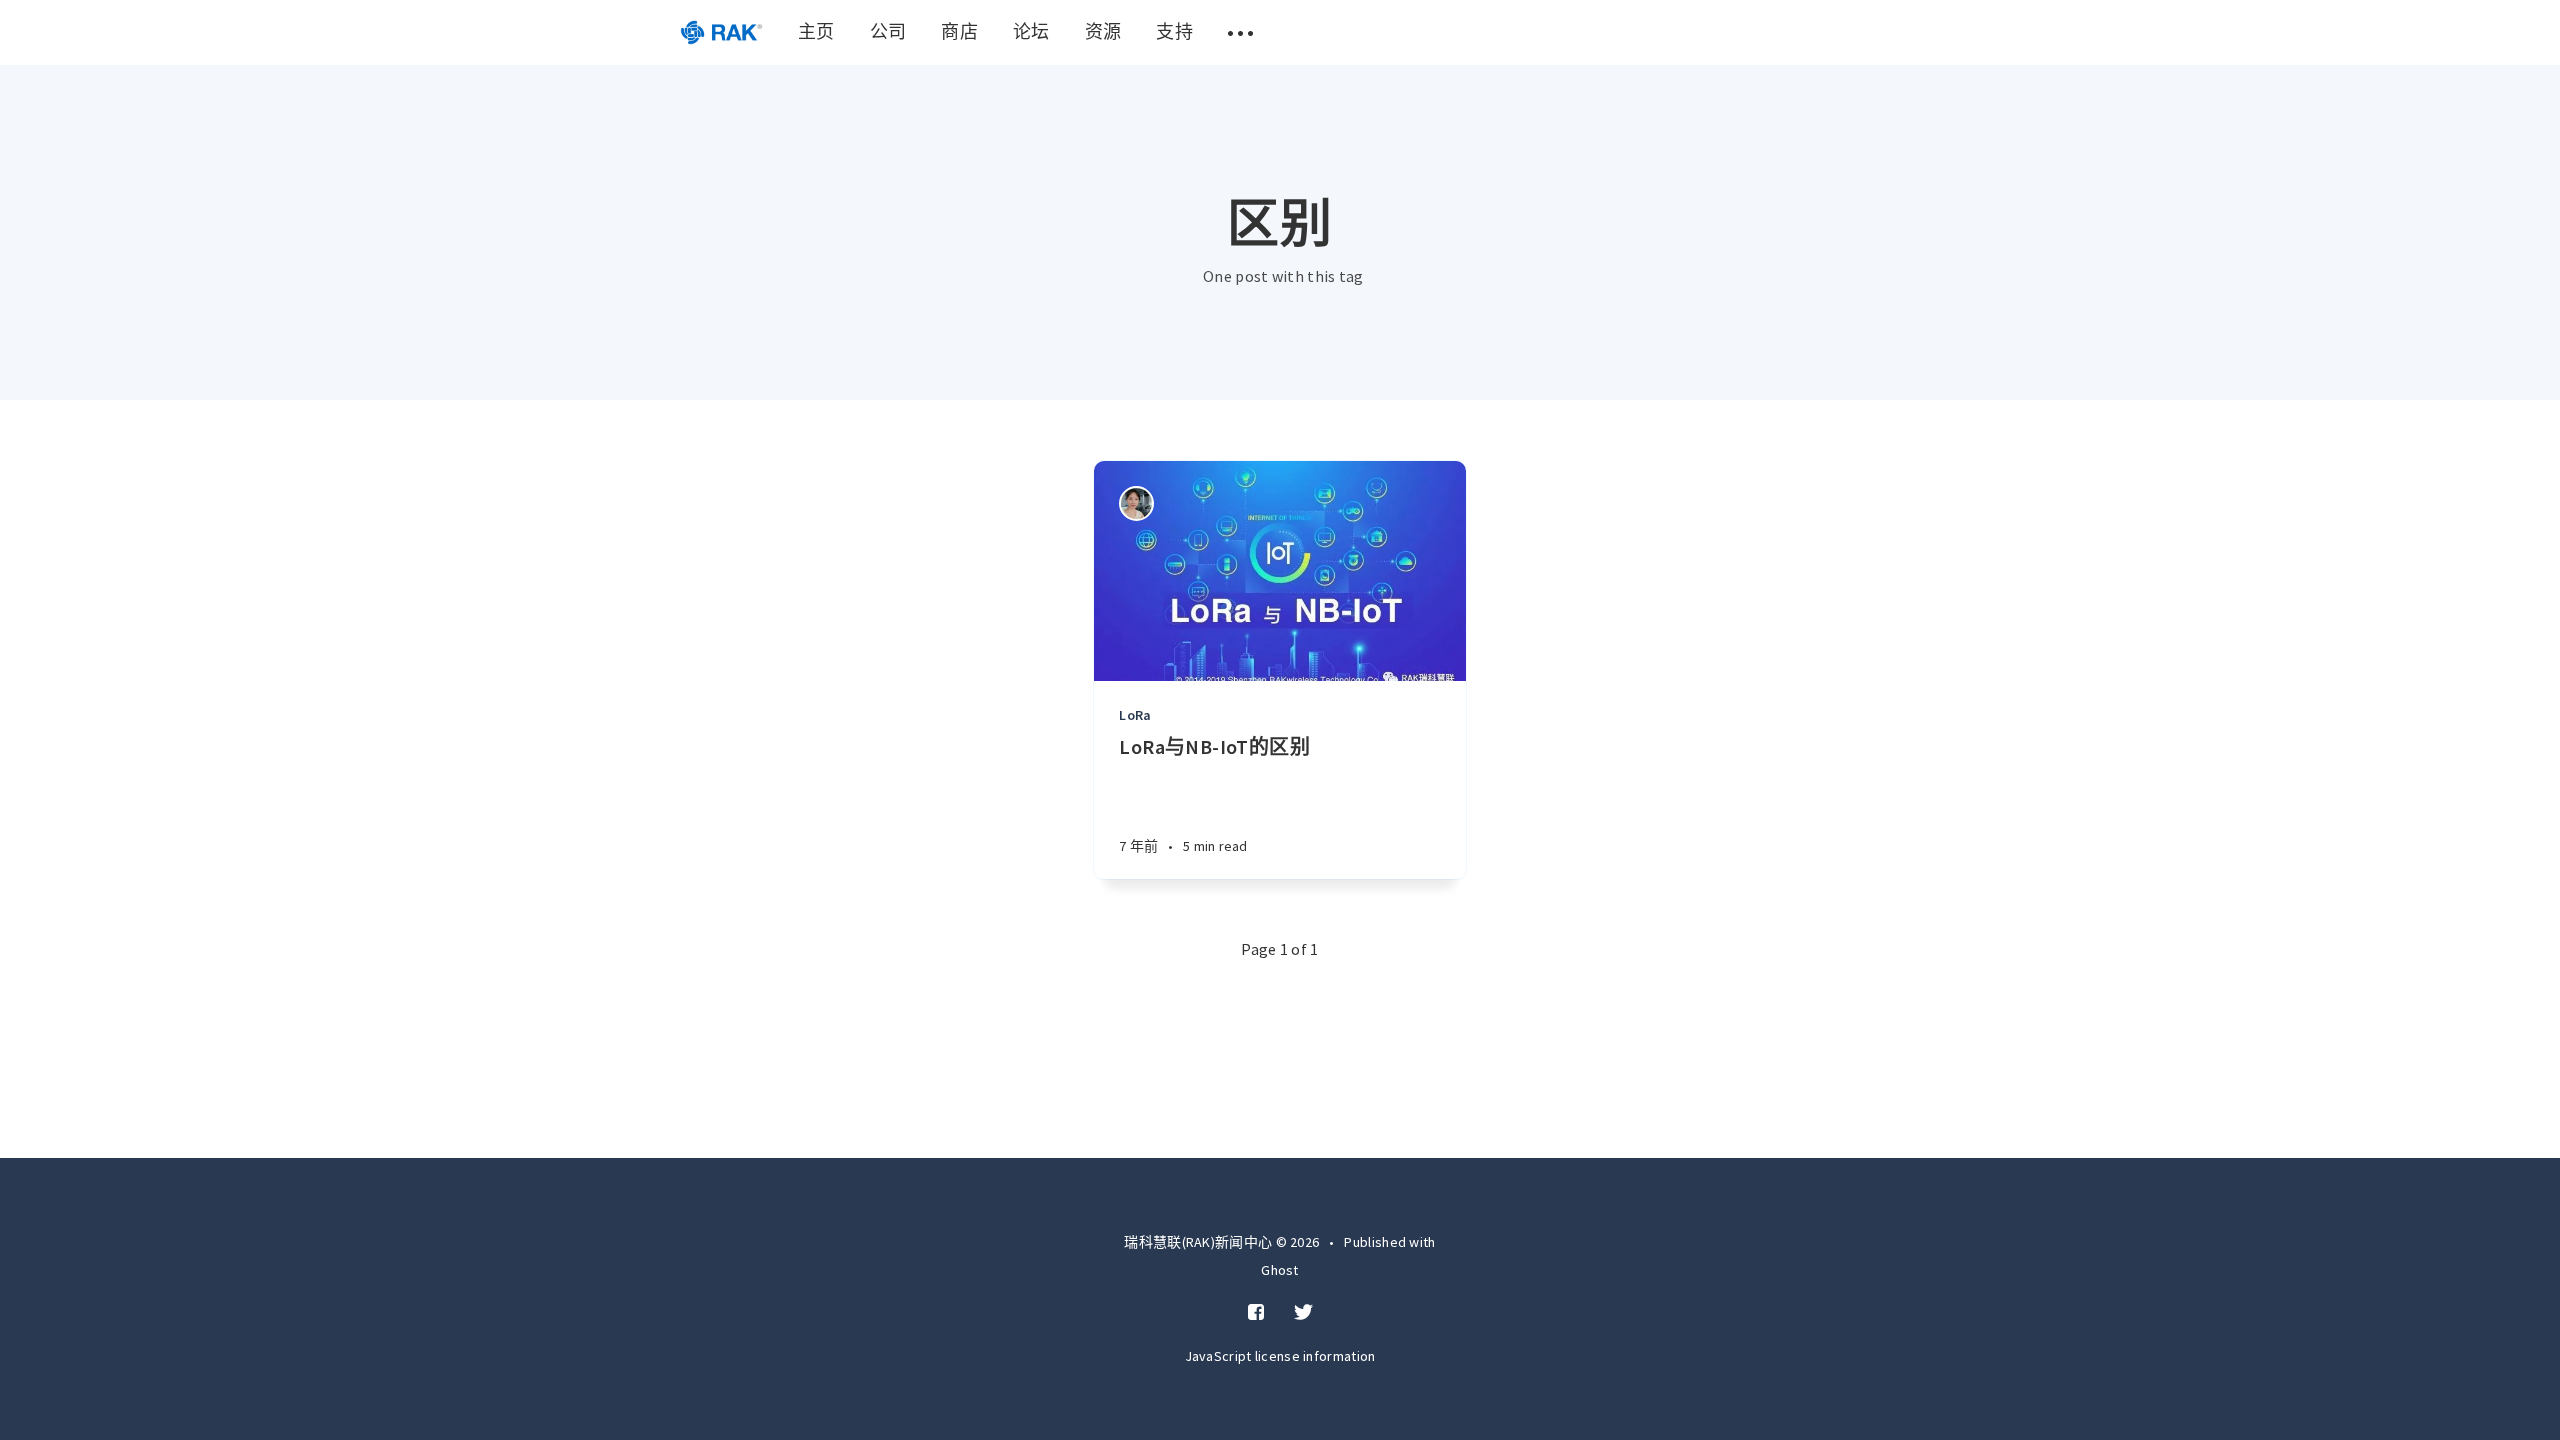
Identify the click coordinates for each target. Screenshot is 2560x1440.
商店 (959, 31)
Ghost (1280, 1270)
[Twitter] (1303, 1313)
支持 (1174, 31)
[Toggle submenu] (1241, 32)
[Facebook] (1256, 1313)
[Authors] (1136, 503)
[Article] (1279, 571)
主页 (816, 31)
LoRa (1135, 715)
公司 (888, 31)
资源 (1103, 31)
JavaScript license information (1280, 1356)
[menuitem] (721, 32)
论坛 (1031, 31)
